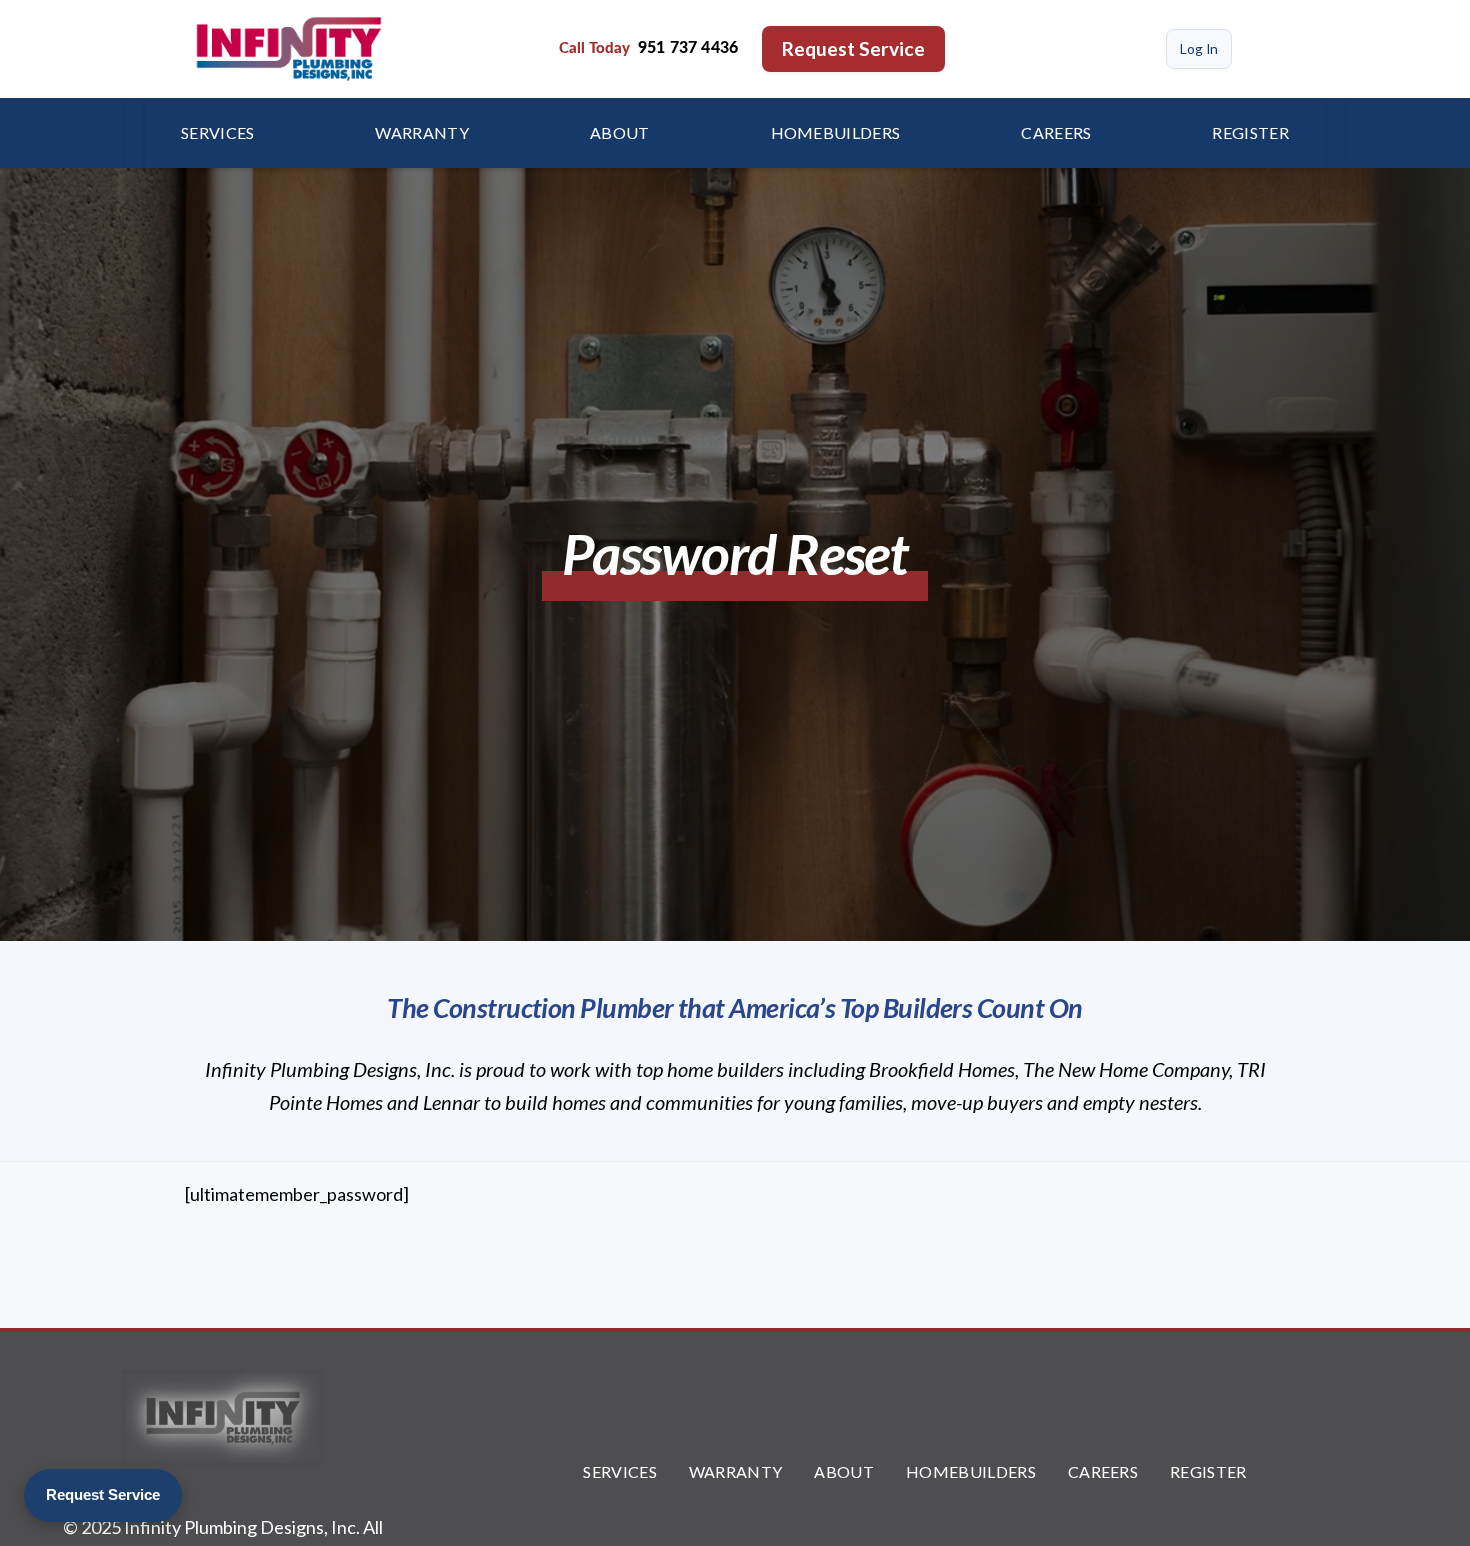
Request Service (853, 48)
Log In (1199, 48)
